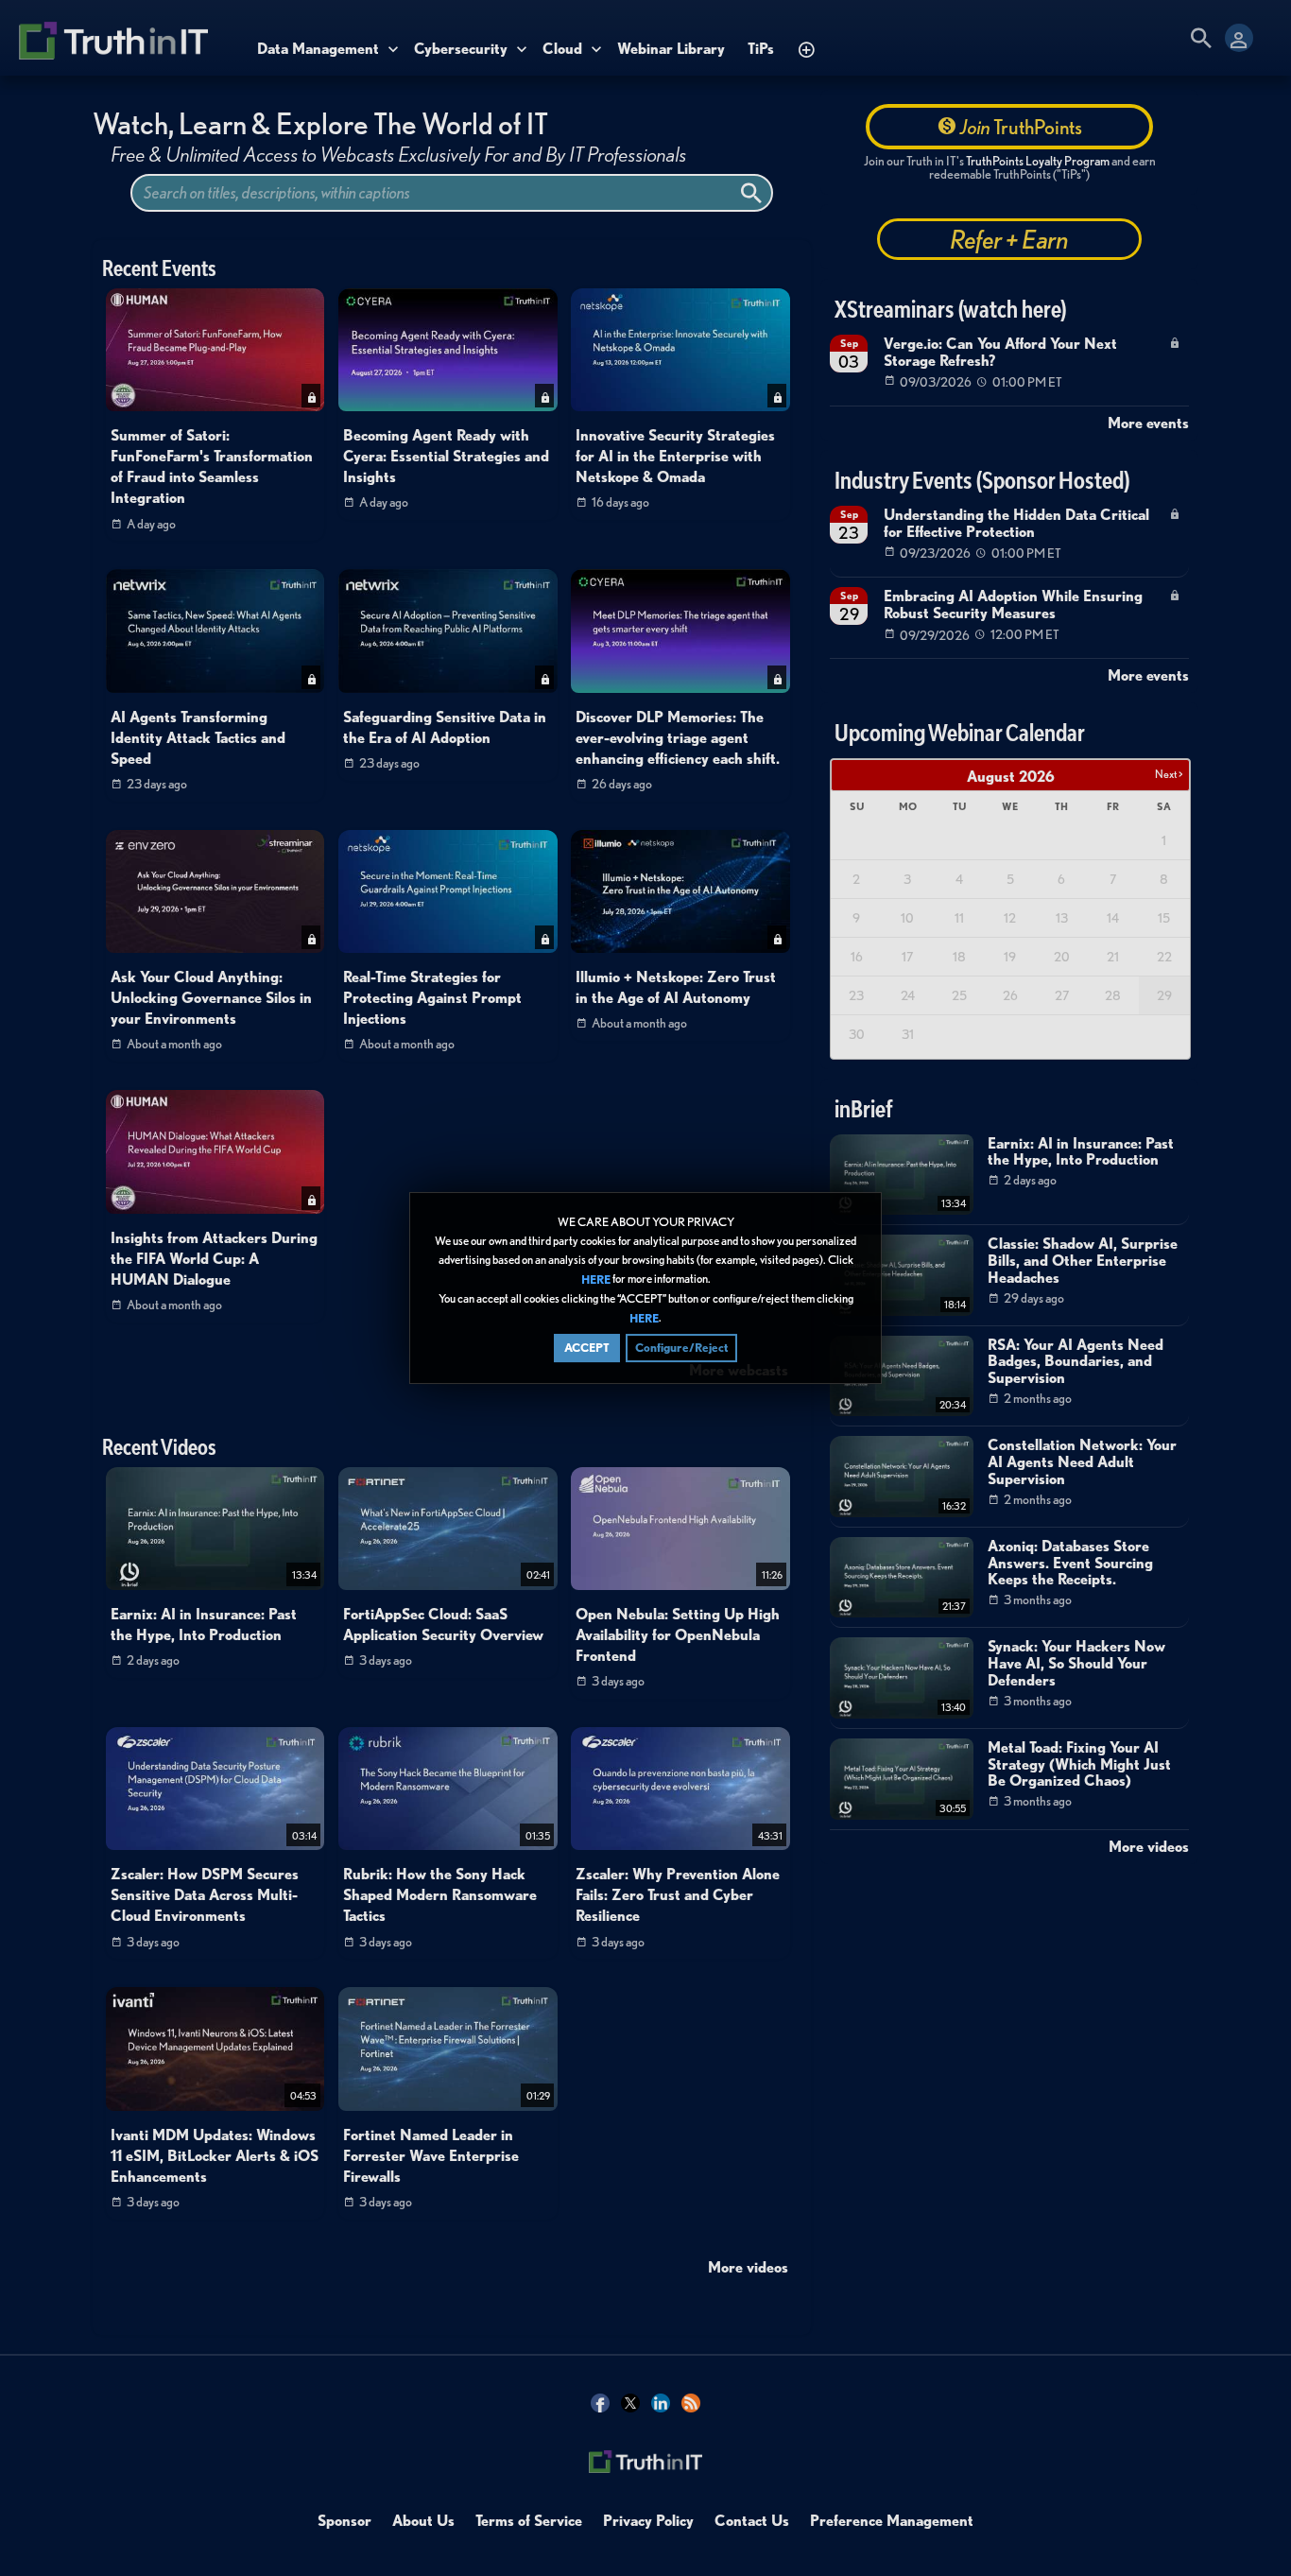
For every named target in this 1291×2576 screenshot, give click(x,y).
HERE (596, 1279)
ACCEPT (587, 1348)
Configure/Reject (681, 1348)
